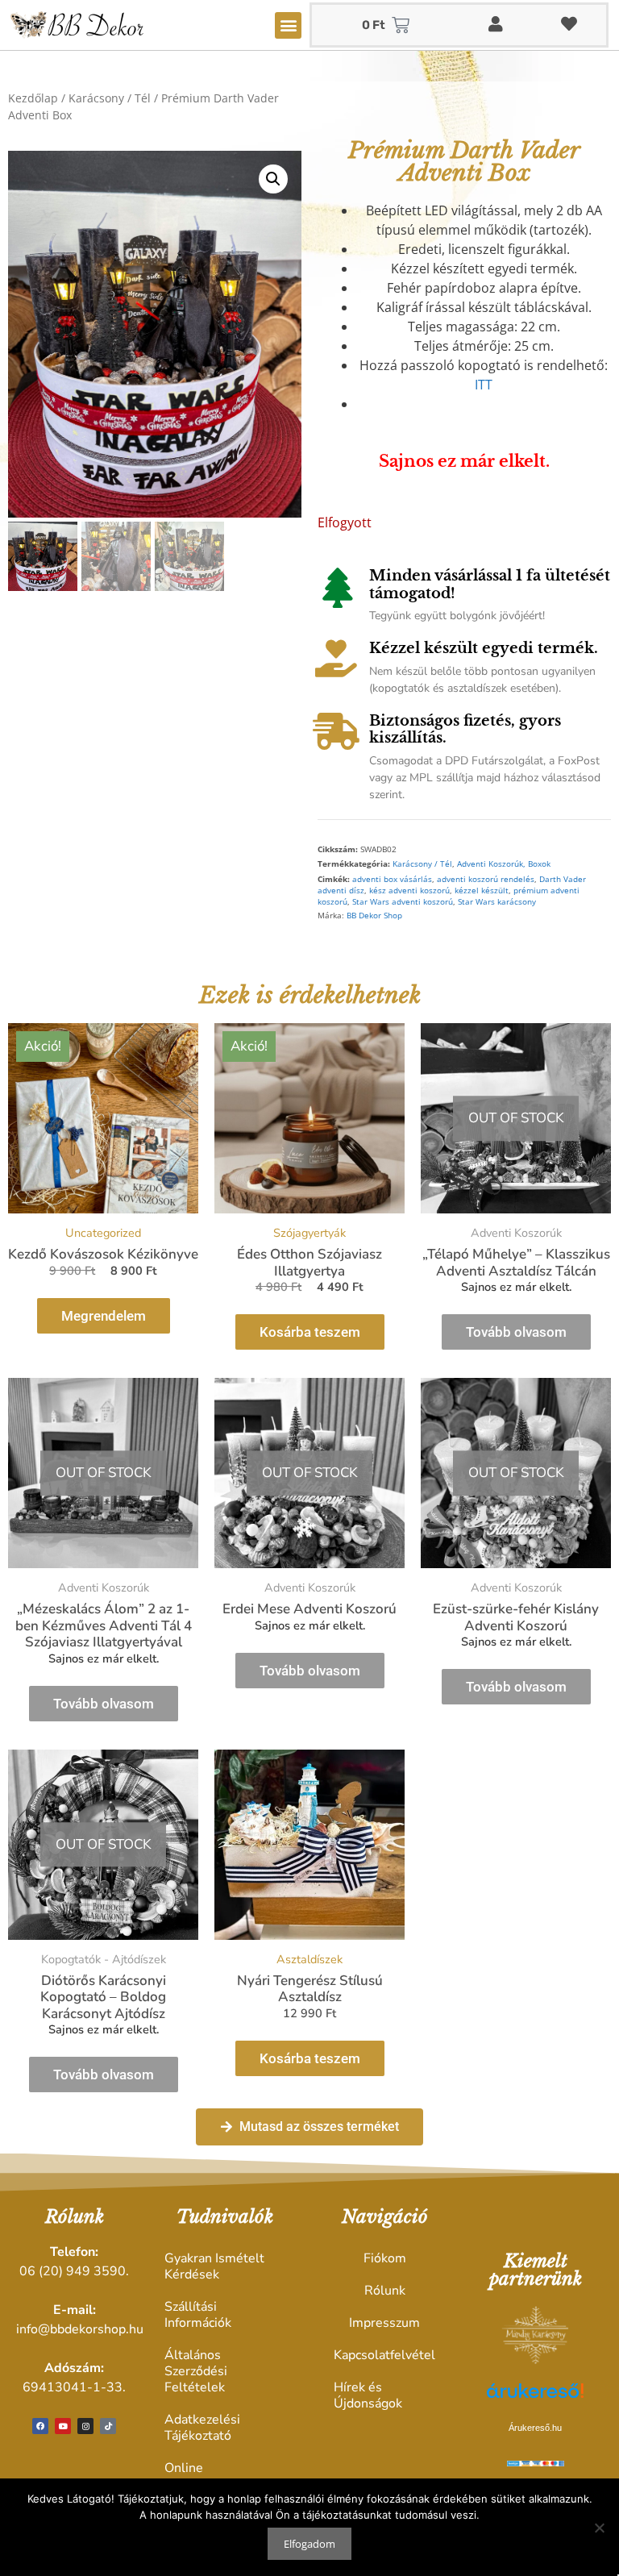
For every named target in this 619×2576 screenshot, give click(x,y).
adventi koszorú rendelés (486, 879)
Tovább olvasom (516, 1332)
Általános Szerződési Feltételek (196, 2371)
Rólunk (385, 2291)
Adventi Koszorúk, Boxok (504, 864)
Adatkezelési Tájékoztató (202, 2428)
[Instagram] (85, 2426)
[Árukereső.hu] (535, 2399)
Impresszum (384, 2323)
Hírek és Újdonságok (368, 2395)
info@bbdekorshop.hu (80, 2329)
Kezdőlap (33, 98)
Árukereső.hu (535, 2428)
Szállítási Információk (198, 2315)
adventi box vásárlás (392, 879)
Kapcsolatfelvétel (384, 2355)
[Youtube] (63, 2426)
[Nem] (599, 2528)
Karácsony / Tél (110, 98)
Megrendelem (104, 1316)
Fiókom (385, 2258)
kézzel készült (482, 891)
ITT (484, 385)
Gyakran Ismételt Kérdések (214, 2266)
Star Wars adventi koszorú (403, 902)
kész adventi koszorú (409, 891)
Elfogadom (309, 2544)
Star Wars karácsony (497, 902)
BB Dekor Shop (374, 916)
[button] (288, 25)
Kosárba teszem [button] (310, 1332)
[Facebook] (40, 2426)
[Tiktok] (108, 2426)
